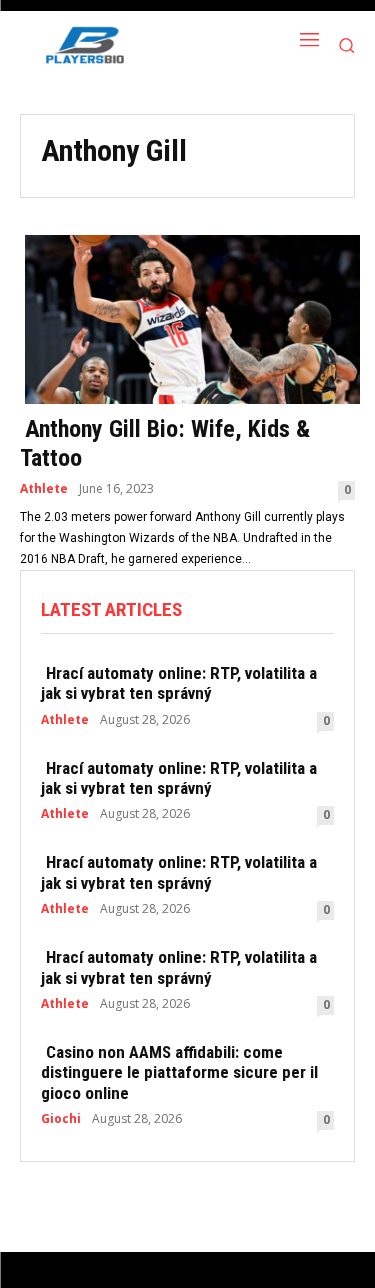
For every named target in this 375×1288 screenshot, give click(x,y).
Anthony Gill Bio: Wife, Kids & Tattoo (165, 443)
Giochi (61, 1119)
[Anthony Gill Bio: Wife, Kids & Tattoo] (187, 318)
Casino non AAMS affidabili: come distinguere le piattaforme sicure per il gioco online (179, 1072)
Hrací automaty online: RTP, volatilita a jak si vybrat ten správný (179, 683)
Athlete (44, 489)
